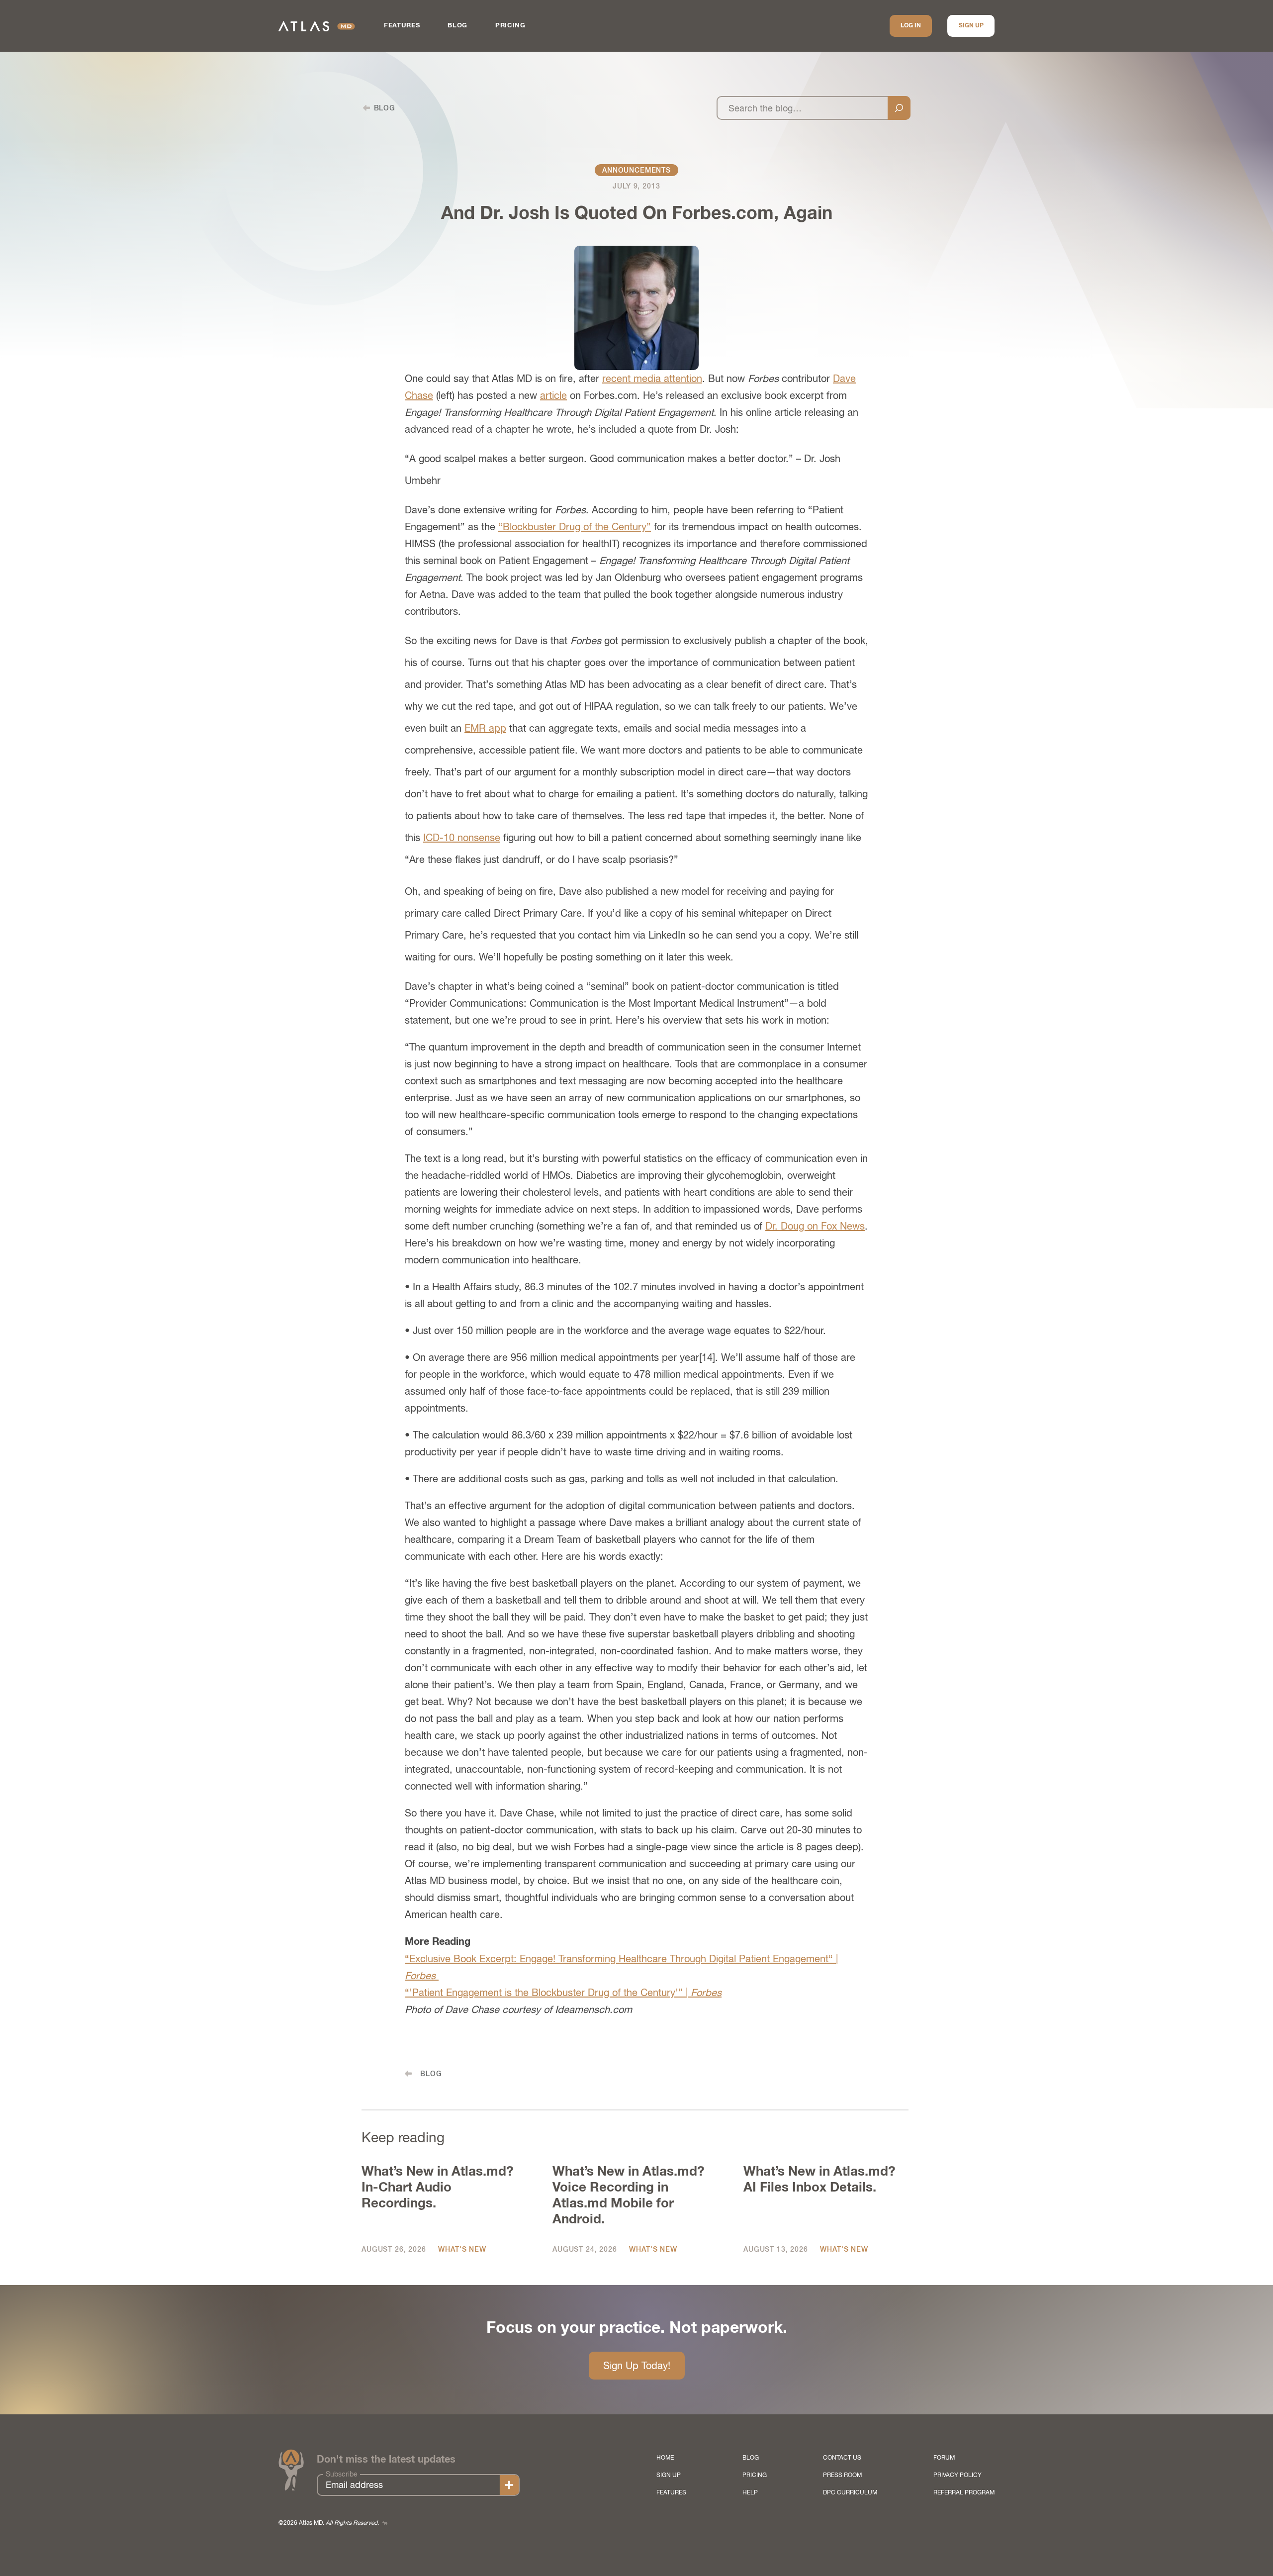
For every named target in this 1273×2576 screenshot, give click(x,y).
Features (402, 26)
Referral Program (964, 2492)
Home (665, 2458)
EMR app (485, 728)
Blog (457, 26)
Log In (911, 26)
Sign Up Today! (637, 2365)
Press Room (842, 2475)
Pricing (510, 26)
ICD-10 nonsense (462, 837)
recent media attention (652, 378)
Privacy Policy (957, 2475)
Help (750, 2492)
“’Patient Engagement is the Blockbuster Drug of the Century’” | (563, 1992)
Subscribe (342, 2474)
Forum (944, 2458)
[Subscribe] (509, 2485)
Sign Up (971, 26)
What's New (462, 2249)
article (553, 395)
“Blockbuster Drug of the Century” (575, 526)
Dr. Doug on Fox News (815, 1226)
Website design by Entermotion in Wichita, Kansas (385, 2523)
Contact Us (842, 2458)
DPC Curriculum (850, 2492)
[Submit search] (899, 108)
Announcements (636, 170)
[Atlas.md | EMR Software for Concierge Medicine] (317, 26)
